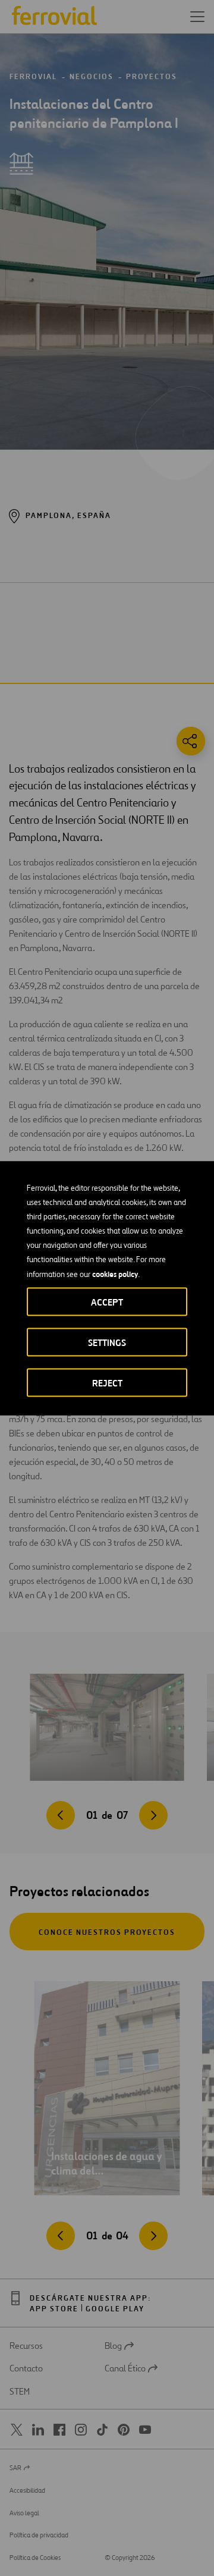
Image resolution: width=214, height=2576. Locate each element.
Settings (107, 1342)
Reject (107, 1383)
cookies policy (115, 1273)
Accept (107, 1302)
